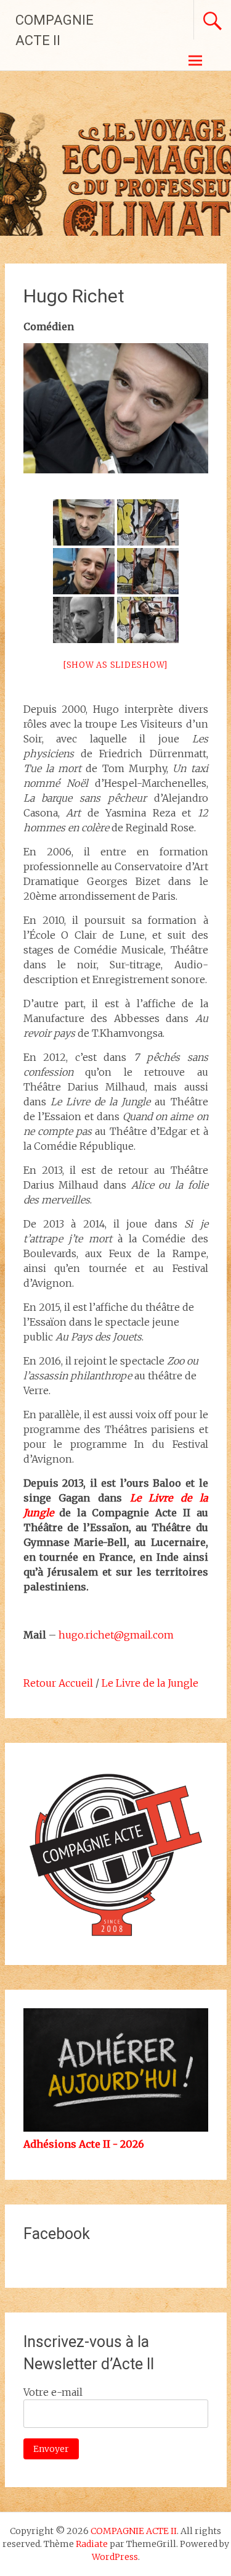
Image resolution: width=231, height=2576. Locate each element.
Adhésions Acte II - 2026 (84, 2144)
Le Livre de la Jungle (150, 1683)
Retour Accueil (58, 1683)
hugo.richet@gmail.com (116, 1635)
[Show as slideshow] (115, 665)
